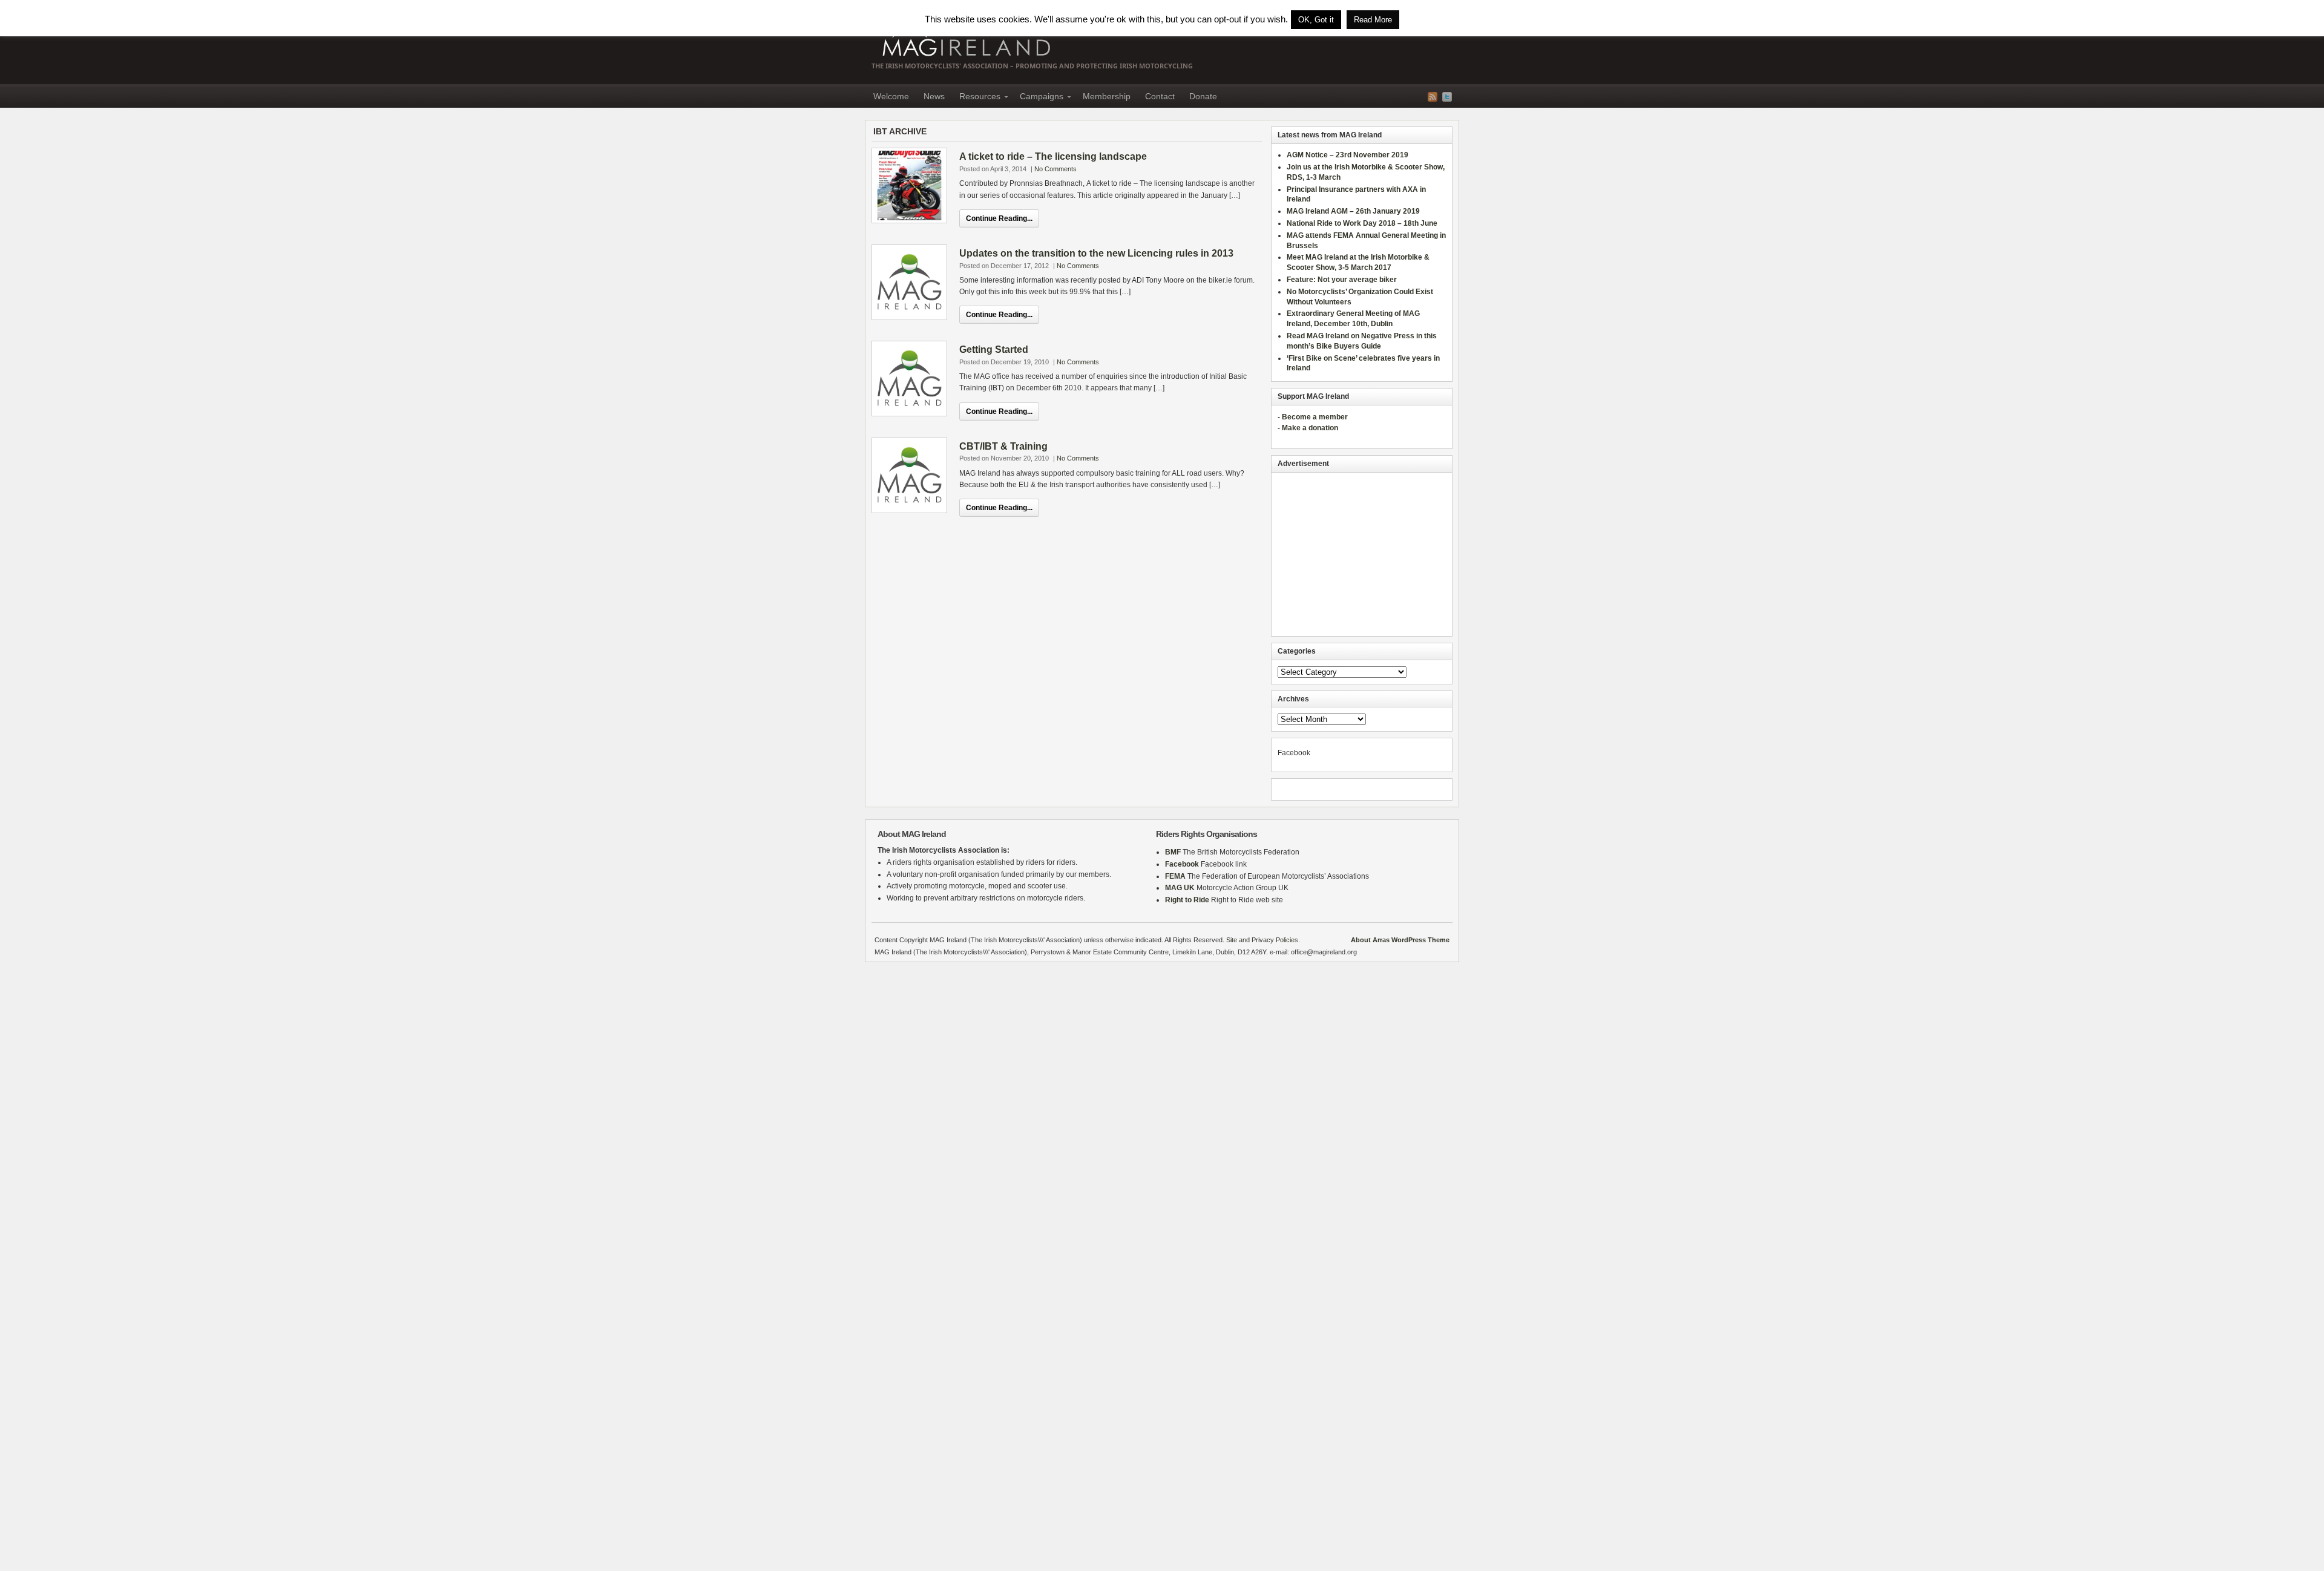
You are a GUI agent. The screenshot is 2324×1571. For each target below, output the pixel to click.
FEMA (1175, 876)
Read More (1373, 20)
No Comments (1055, 169)
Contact (1160, 96)
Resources (976, 98)
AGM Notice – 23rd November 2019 (1347, 155)
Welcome (891, 96)
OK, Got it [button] (1316, 20)
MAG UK (1180, 888)
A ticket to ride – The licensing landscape (1053, 156)
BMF (1173, 852)
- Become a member (1313, 417)
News (934, 96)
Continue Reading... (999, 218)
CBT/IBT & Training (1003, 446)
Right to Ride (1187, 900)
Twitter (1447, 97)
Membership (1107, 96)
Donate (1203, 96)
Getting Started (994, 349)
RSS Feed (1433, 97)
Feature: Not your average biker (1342, 280)
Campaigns (1038, 98)
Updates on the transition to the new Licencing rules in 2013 (1096, 253)
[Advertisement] (1362, 554)
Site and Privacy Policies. (1263, 940)
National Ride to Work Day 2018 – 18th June (1362, 223)
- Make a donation (1308, 428)
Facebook (1182, 864)
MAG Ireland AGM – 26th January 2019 (1353, 211)
